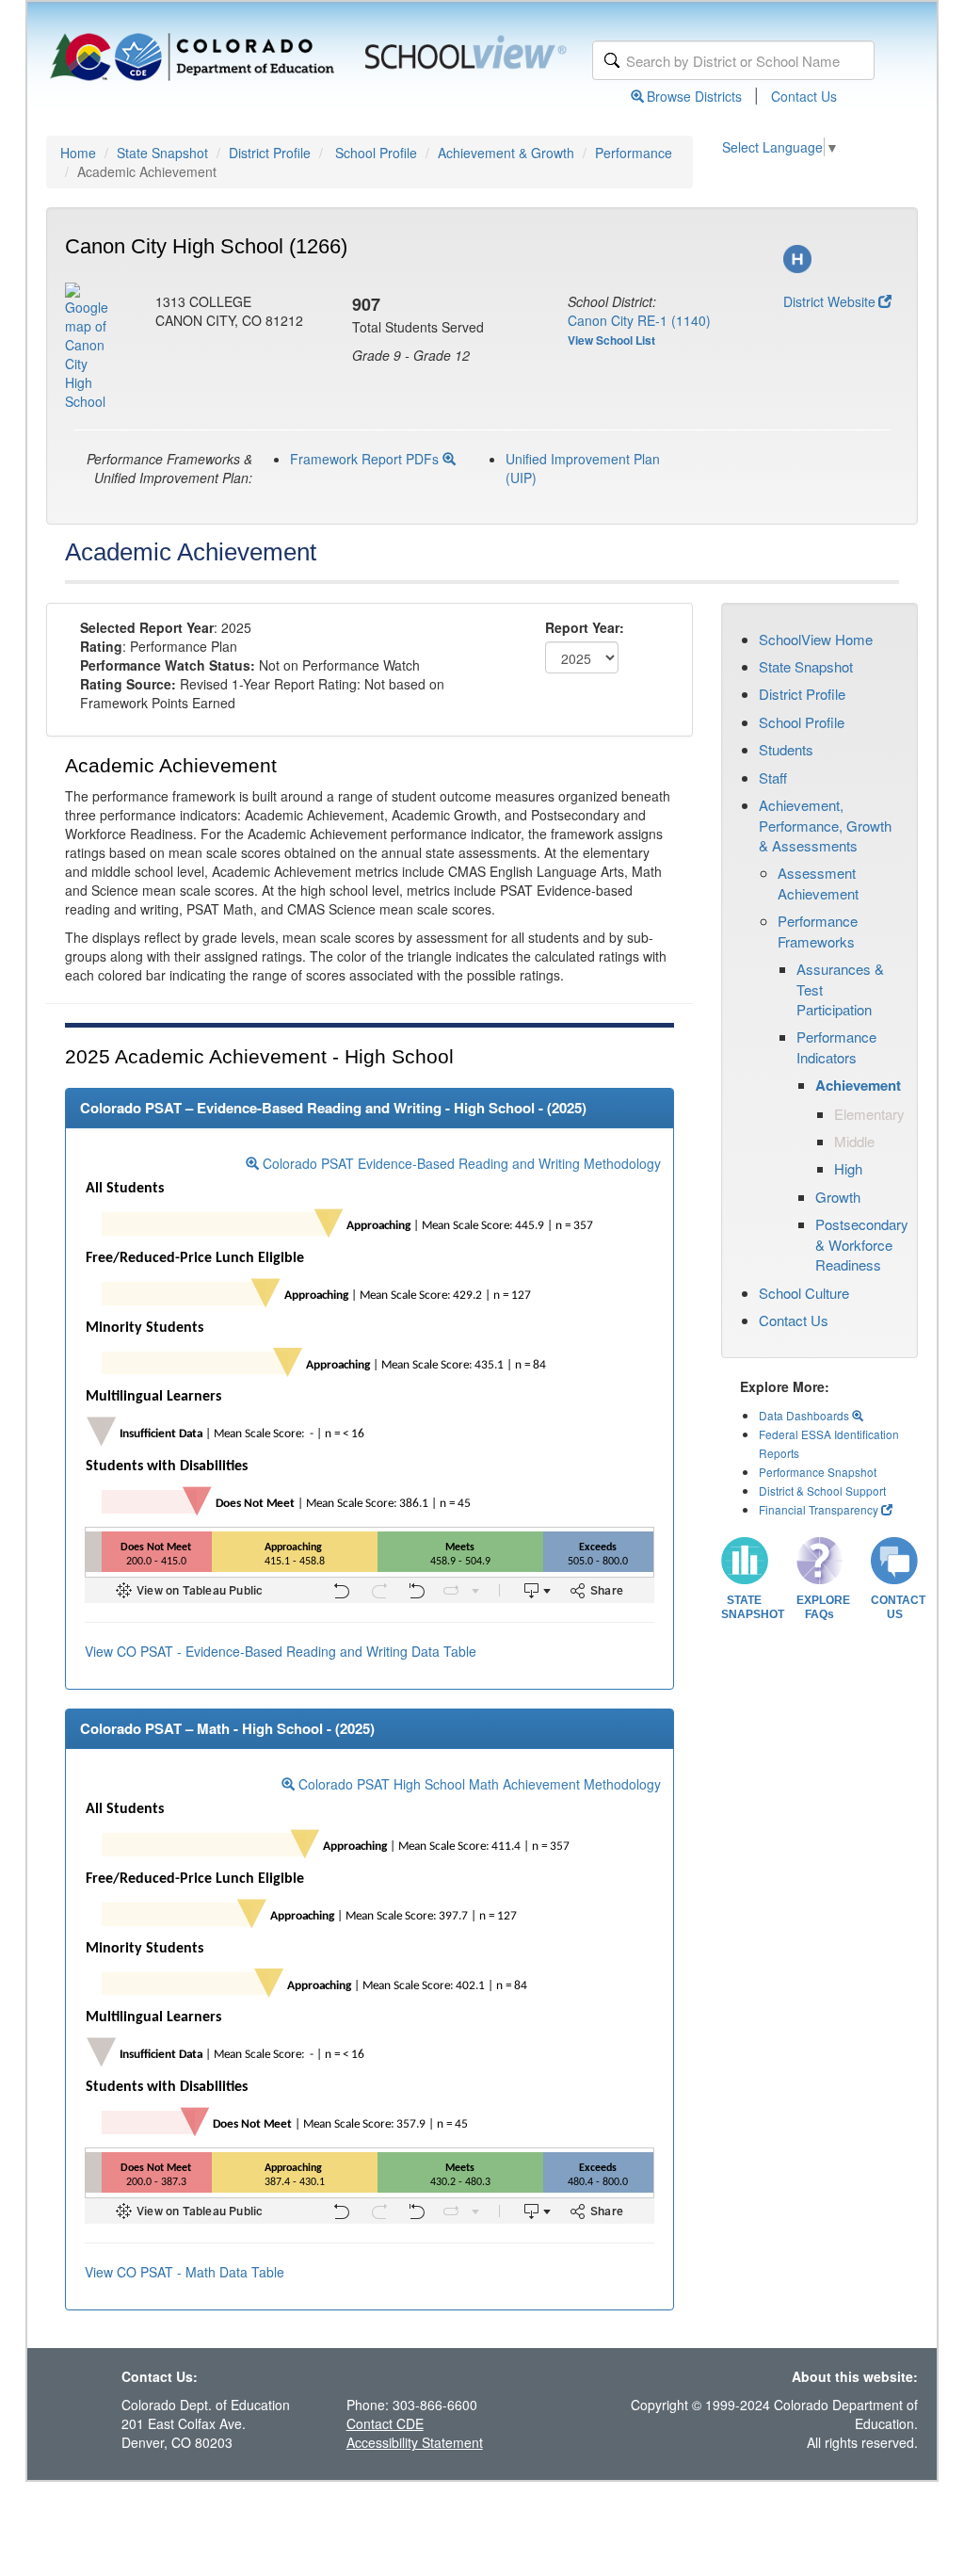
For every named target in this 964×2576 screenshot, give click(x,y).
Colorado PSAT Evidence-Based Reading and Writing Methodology (460, 1163)
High (848, 1168)
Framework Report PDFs (366, 459)
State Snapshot (162, 153)
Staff (773, 778)
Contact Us (804, 96)
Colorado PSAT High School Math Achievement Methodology (478, 1784)
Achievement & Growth (506, 153)
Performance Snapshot (818, 1472)
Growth (838, 1197)
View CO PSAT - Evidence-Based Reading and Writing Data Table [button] (281, 1651)
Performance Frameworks (818, 931)
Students (786, 749)
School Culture (804, 1293)
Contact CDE (385, 2423)
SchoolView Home (816, 639)
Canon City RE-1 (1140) (639, 320)
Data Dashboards (805, 1415)
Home (78, 153)
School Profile (376, 153)
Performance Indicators (836, 1046)
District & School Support (822, 1491)
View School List (611, 340)
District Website (829, 301)
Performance (634, 153)
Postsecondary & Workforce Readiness (862, 1244)
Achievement (858, 1085)
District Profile (270, 153)
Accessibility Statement (415, 2442)
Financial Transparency (819, 1509)
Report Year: (585, 627)
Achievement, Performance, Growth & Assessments (825, 825)
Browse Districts (694, 96)
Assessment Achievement (818, 883)
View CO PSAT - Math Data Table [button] (185, 2272)
